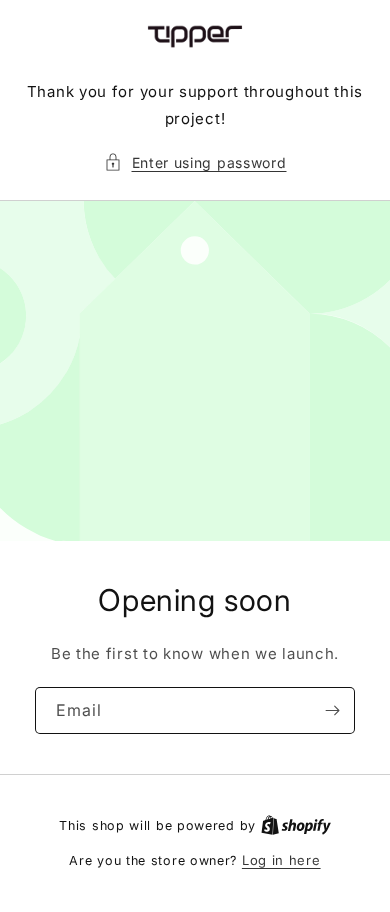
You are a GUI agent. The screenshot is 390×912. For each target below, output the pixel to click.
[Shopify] (296, 825)
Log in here (281, 860)
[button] (195, 162)
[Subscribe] (332, 710)
